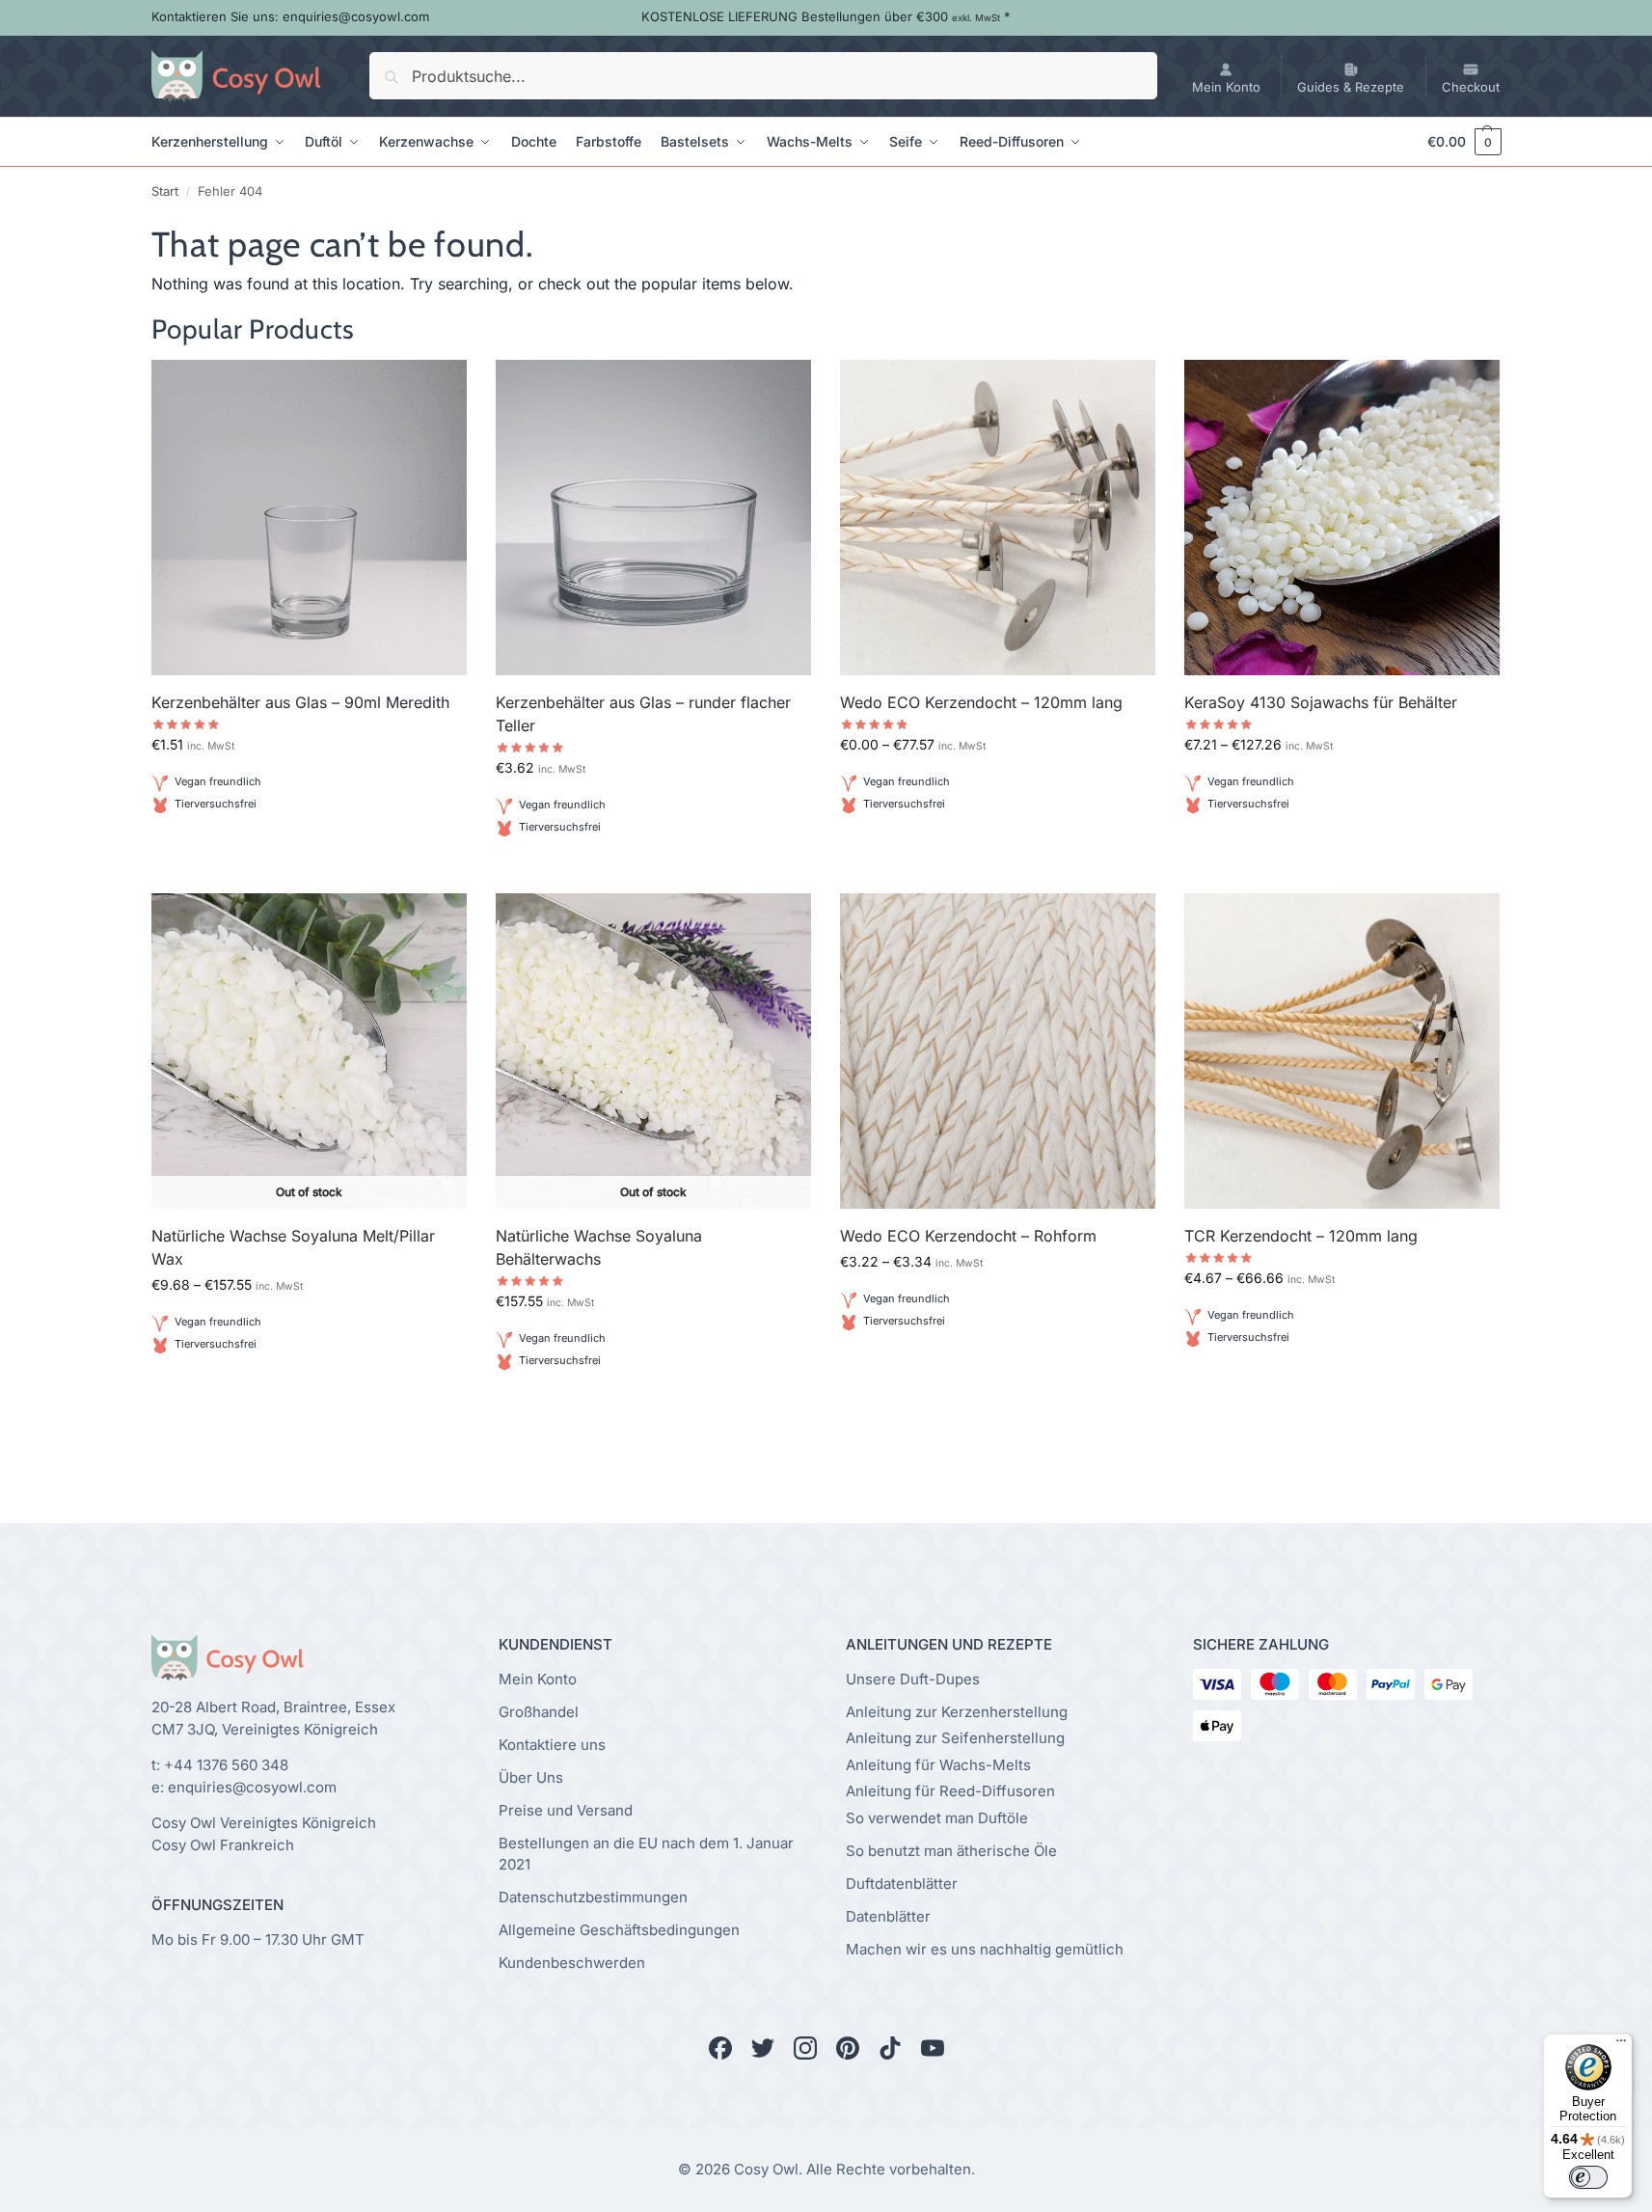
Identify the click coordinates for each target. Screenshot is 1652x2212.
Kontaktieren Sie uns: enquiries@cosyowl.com (290, 16)
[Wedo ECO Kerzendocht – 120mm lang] (998, 518)
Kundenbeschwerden (572, 1963)
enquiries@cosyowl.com (252, 1787)
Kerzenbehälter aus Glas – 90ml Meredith (300, 702)
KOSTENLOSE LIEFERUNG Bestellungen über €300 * (826, 16)
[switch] (1588, 2177)
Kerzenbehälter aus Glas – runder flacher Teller (643, 714)
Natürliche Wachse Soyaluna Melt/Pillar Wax (293, 1247)
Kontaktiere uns (552, 1745)
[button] (1455, 142)
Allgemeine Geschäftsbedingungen (619, 1930)
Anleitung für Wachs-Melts (938, 1765)
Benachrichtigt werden (309, 1391)
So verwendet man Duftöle (937, 1818)
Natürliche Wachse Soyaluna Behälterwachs (599, 1247)
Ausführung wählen (998, 850)
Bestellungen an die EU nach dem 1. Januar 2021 (646, 1854)
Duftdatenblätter (902, 1884)
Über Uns (531, 1777)
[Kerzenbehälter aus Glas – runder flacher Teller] (653, 518)
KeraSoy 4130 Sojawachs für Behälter (1321, 702)
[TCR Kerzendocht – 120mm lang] (1342, 1051)
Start (165, 191)
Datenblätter (888, 1916)
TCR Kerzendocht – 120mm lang (1301, 1236)
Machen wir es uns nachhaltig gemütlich (985, 1949)
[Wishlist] (438, 389)
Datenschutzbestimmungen (593, 1897)
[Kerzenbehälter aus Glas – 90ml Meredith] (309, 518)
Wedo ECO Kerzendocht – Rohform (968, 1236)
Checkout (1471, 87)
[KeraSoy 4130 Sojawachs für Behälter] (1342, 518)
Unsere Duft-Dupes (913, 1679)
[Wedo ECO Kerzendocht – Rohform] (998, 1051)
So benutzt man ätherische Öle (951, 1851)
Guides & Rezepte (1351, 87)
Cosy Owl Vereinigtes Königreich (264, 1823)
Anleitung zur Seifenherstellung (955, 1738)
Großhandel (539, 1712)
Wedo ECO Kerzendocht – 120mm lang (981, 702)
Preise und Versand (566, 1810)
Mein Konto (1226, 87)
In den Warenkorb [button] (309, 850)
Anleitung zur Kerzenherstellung (957, 1712)
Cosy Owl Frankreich (223, 1845)
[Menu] (1621, 2045)
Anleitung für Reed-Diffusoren (950, 1791)
